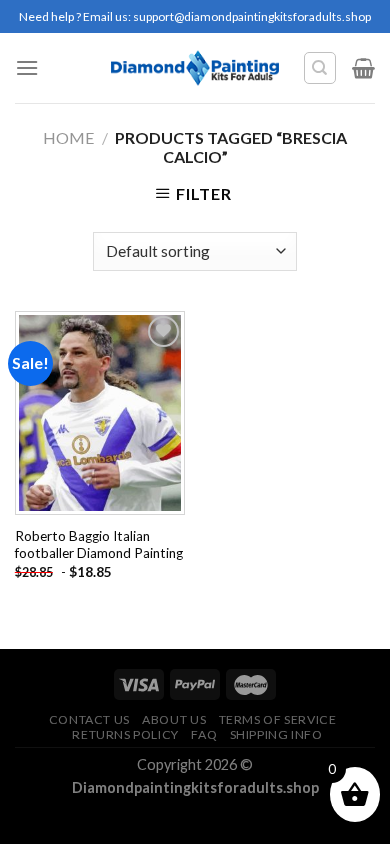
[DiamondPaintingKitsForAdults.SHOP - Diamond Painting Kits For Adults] (195, 68)
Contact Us (89, 719)
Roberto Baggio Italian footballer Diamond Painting (99, 545)
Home (68, 137)
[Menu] (27, 67)
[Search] (320, 68)
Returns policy (125, 734)
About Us (174, 719)
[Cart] (363, 68)
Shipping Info (276, 734)
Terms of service (278, 719)
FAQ (204, 734)
